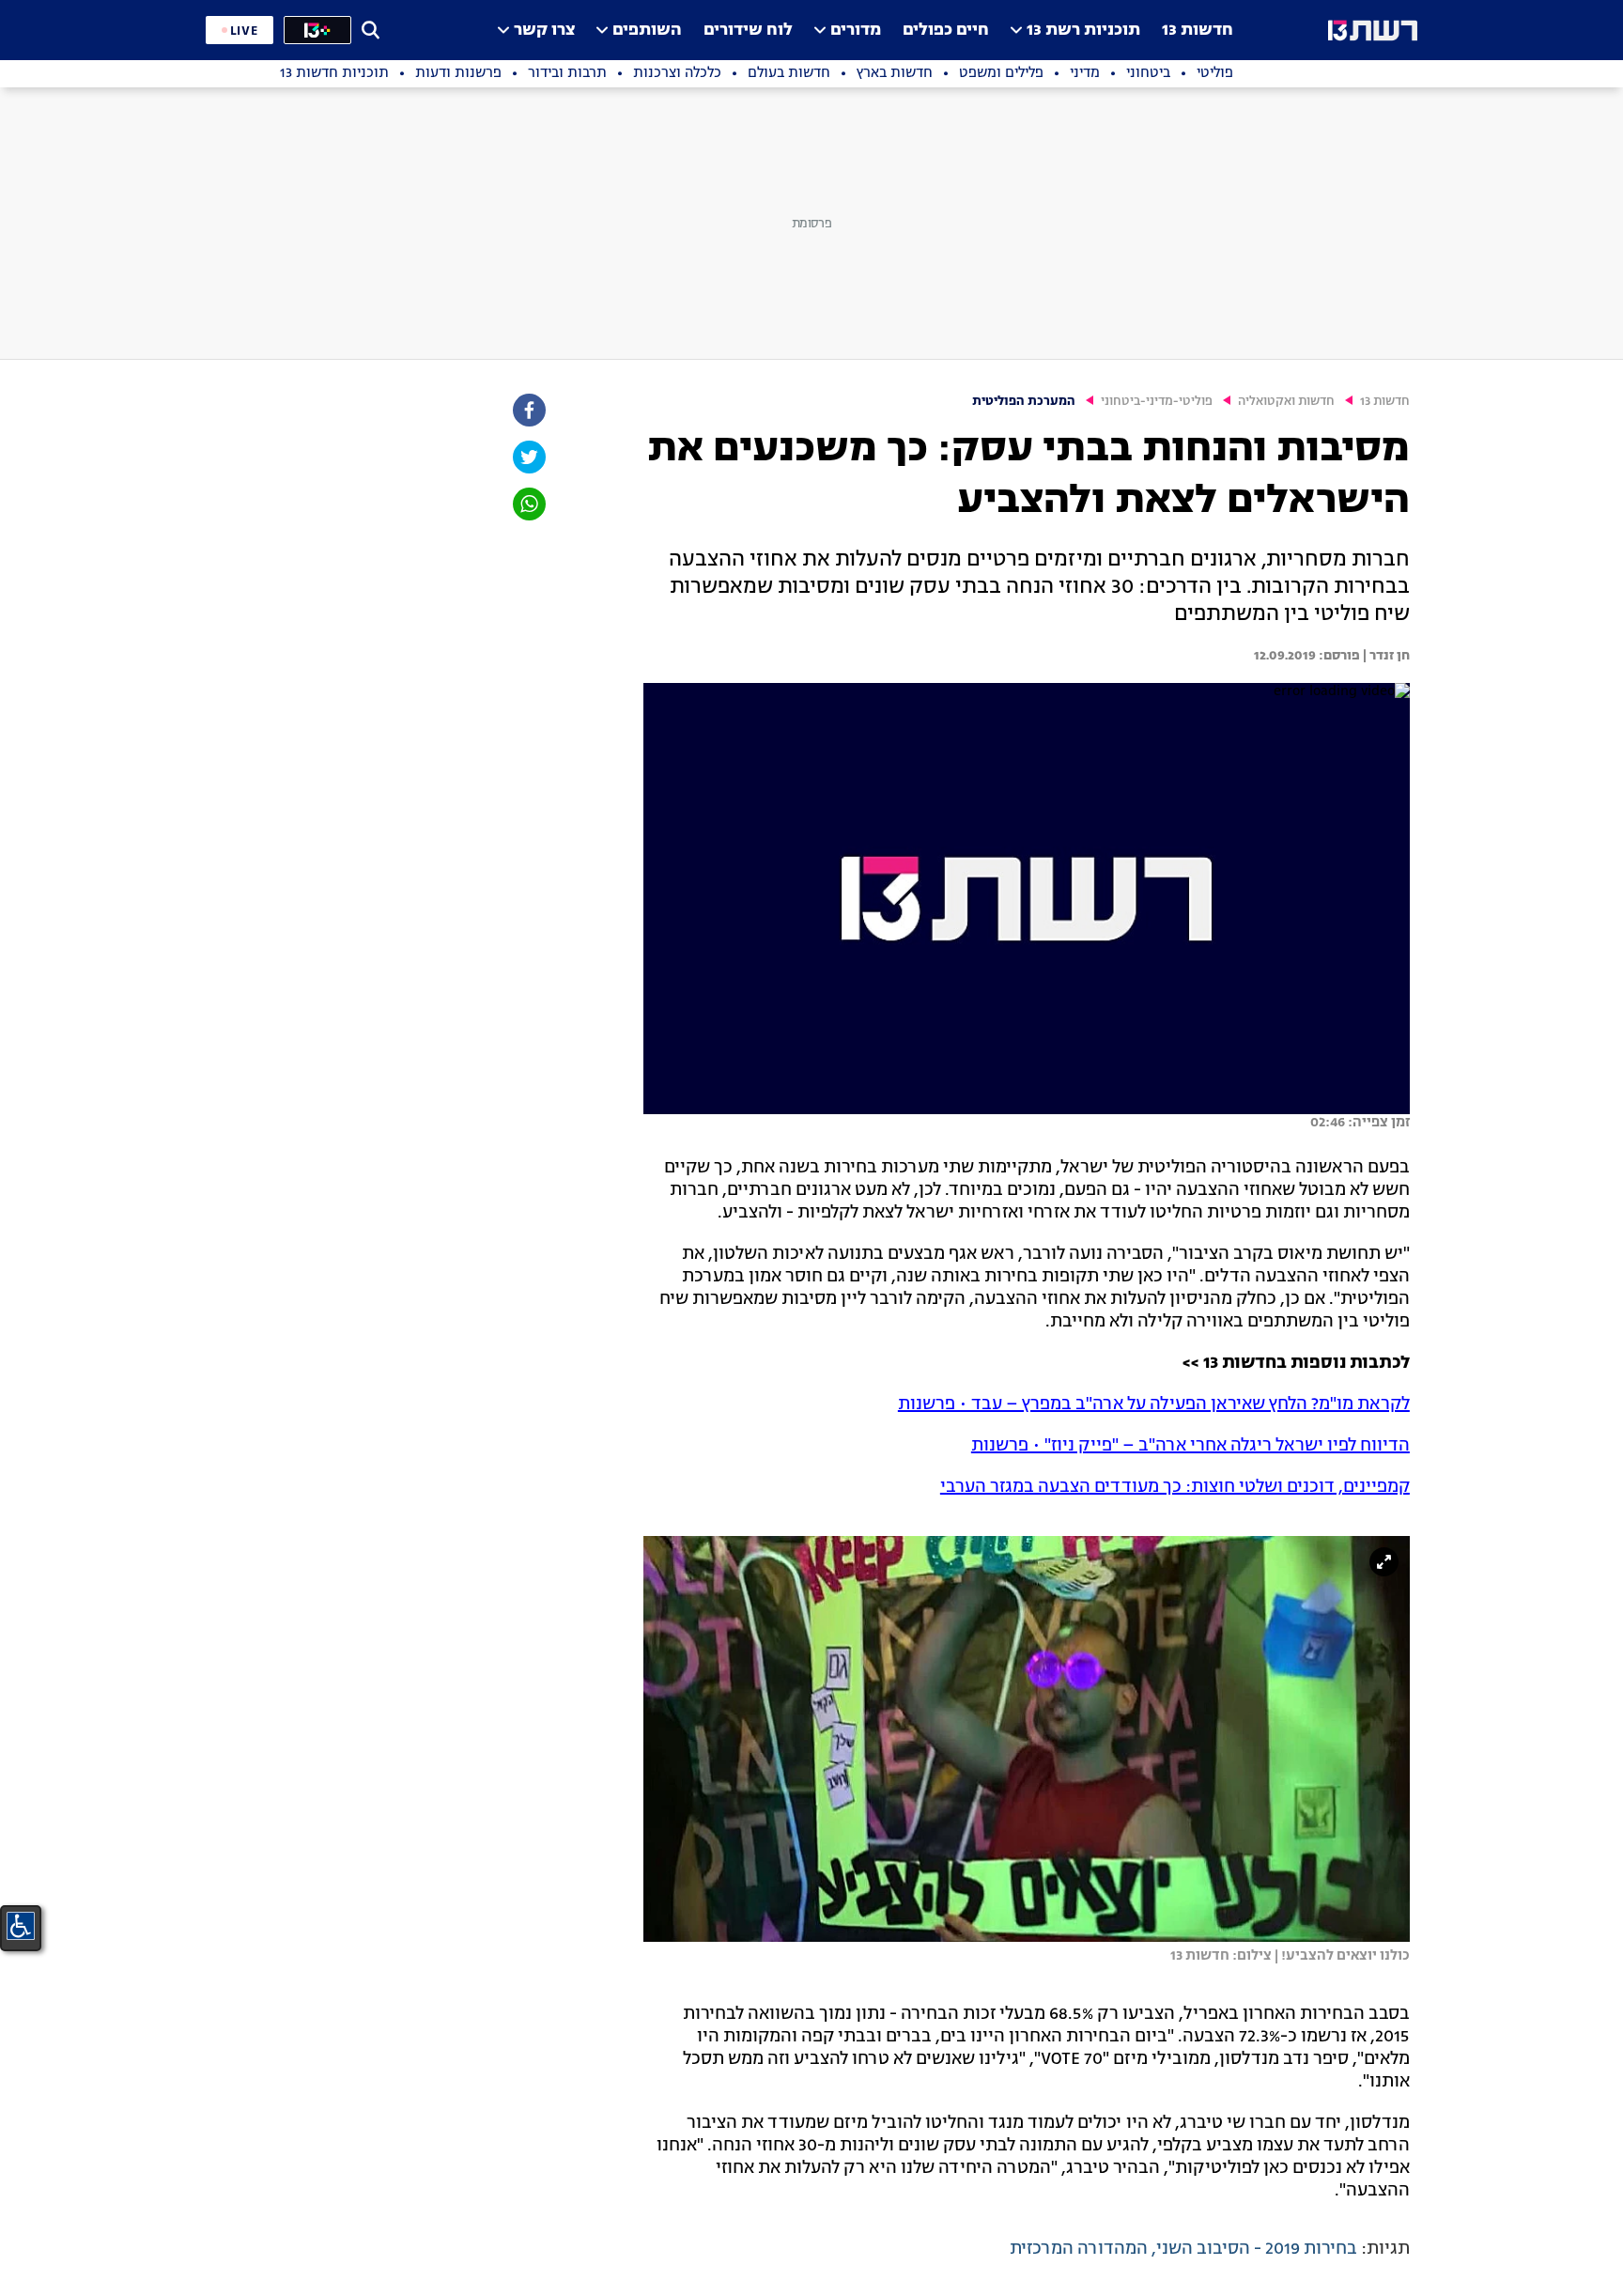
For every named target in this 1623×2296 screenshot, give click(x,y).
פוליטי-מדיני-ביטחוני (1157, 402)
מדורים (856, 31)
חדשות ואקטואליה (1286, 402)
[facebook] (528, 410)
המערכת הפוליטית (1024, 402)
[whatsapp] (528, 504)
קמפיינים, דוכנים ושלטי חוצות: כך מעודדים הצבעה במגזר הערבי (1175, 1487)
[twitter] (528, 457)
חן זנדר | (1385, 656)
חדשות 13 (1198, 31)
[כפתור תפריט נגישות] (21, 1926)
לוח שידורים (748, 31)
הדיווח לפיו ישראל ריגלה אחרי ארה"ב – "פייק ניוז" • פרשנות (1190, 1446)
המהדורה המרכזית (1079, 2249)
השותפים (647, 31)
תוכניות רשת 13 (1083, 31)
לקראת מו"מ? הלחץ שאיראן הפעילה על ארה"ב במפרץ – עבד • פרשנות (1154, 1404)
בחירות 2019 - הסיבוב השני (1257, 2249)
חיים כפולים (946, 31)
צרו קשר (544, 31)
